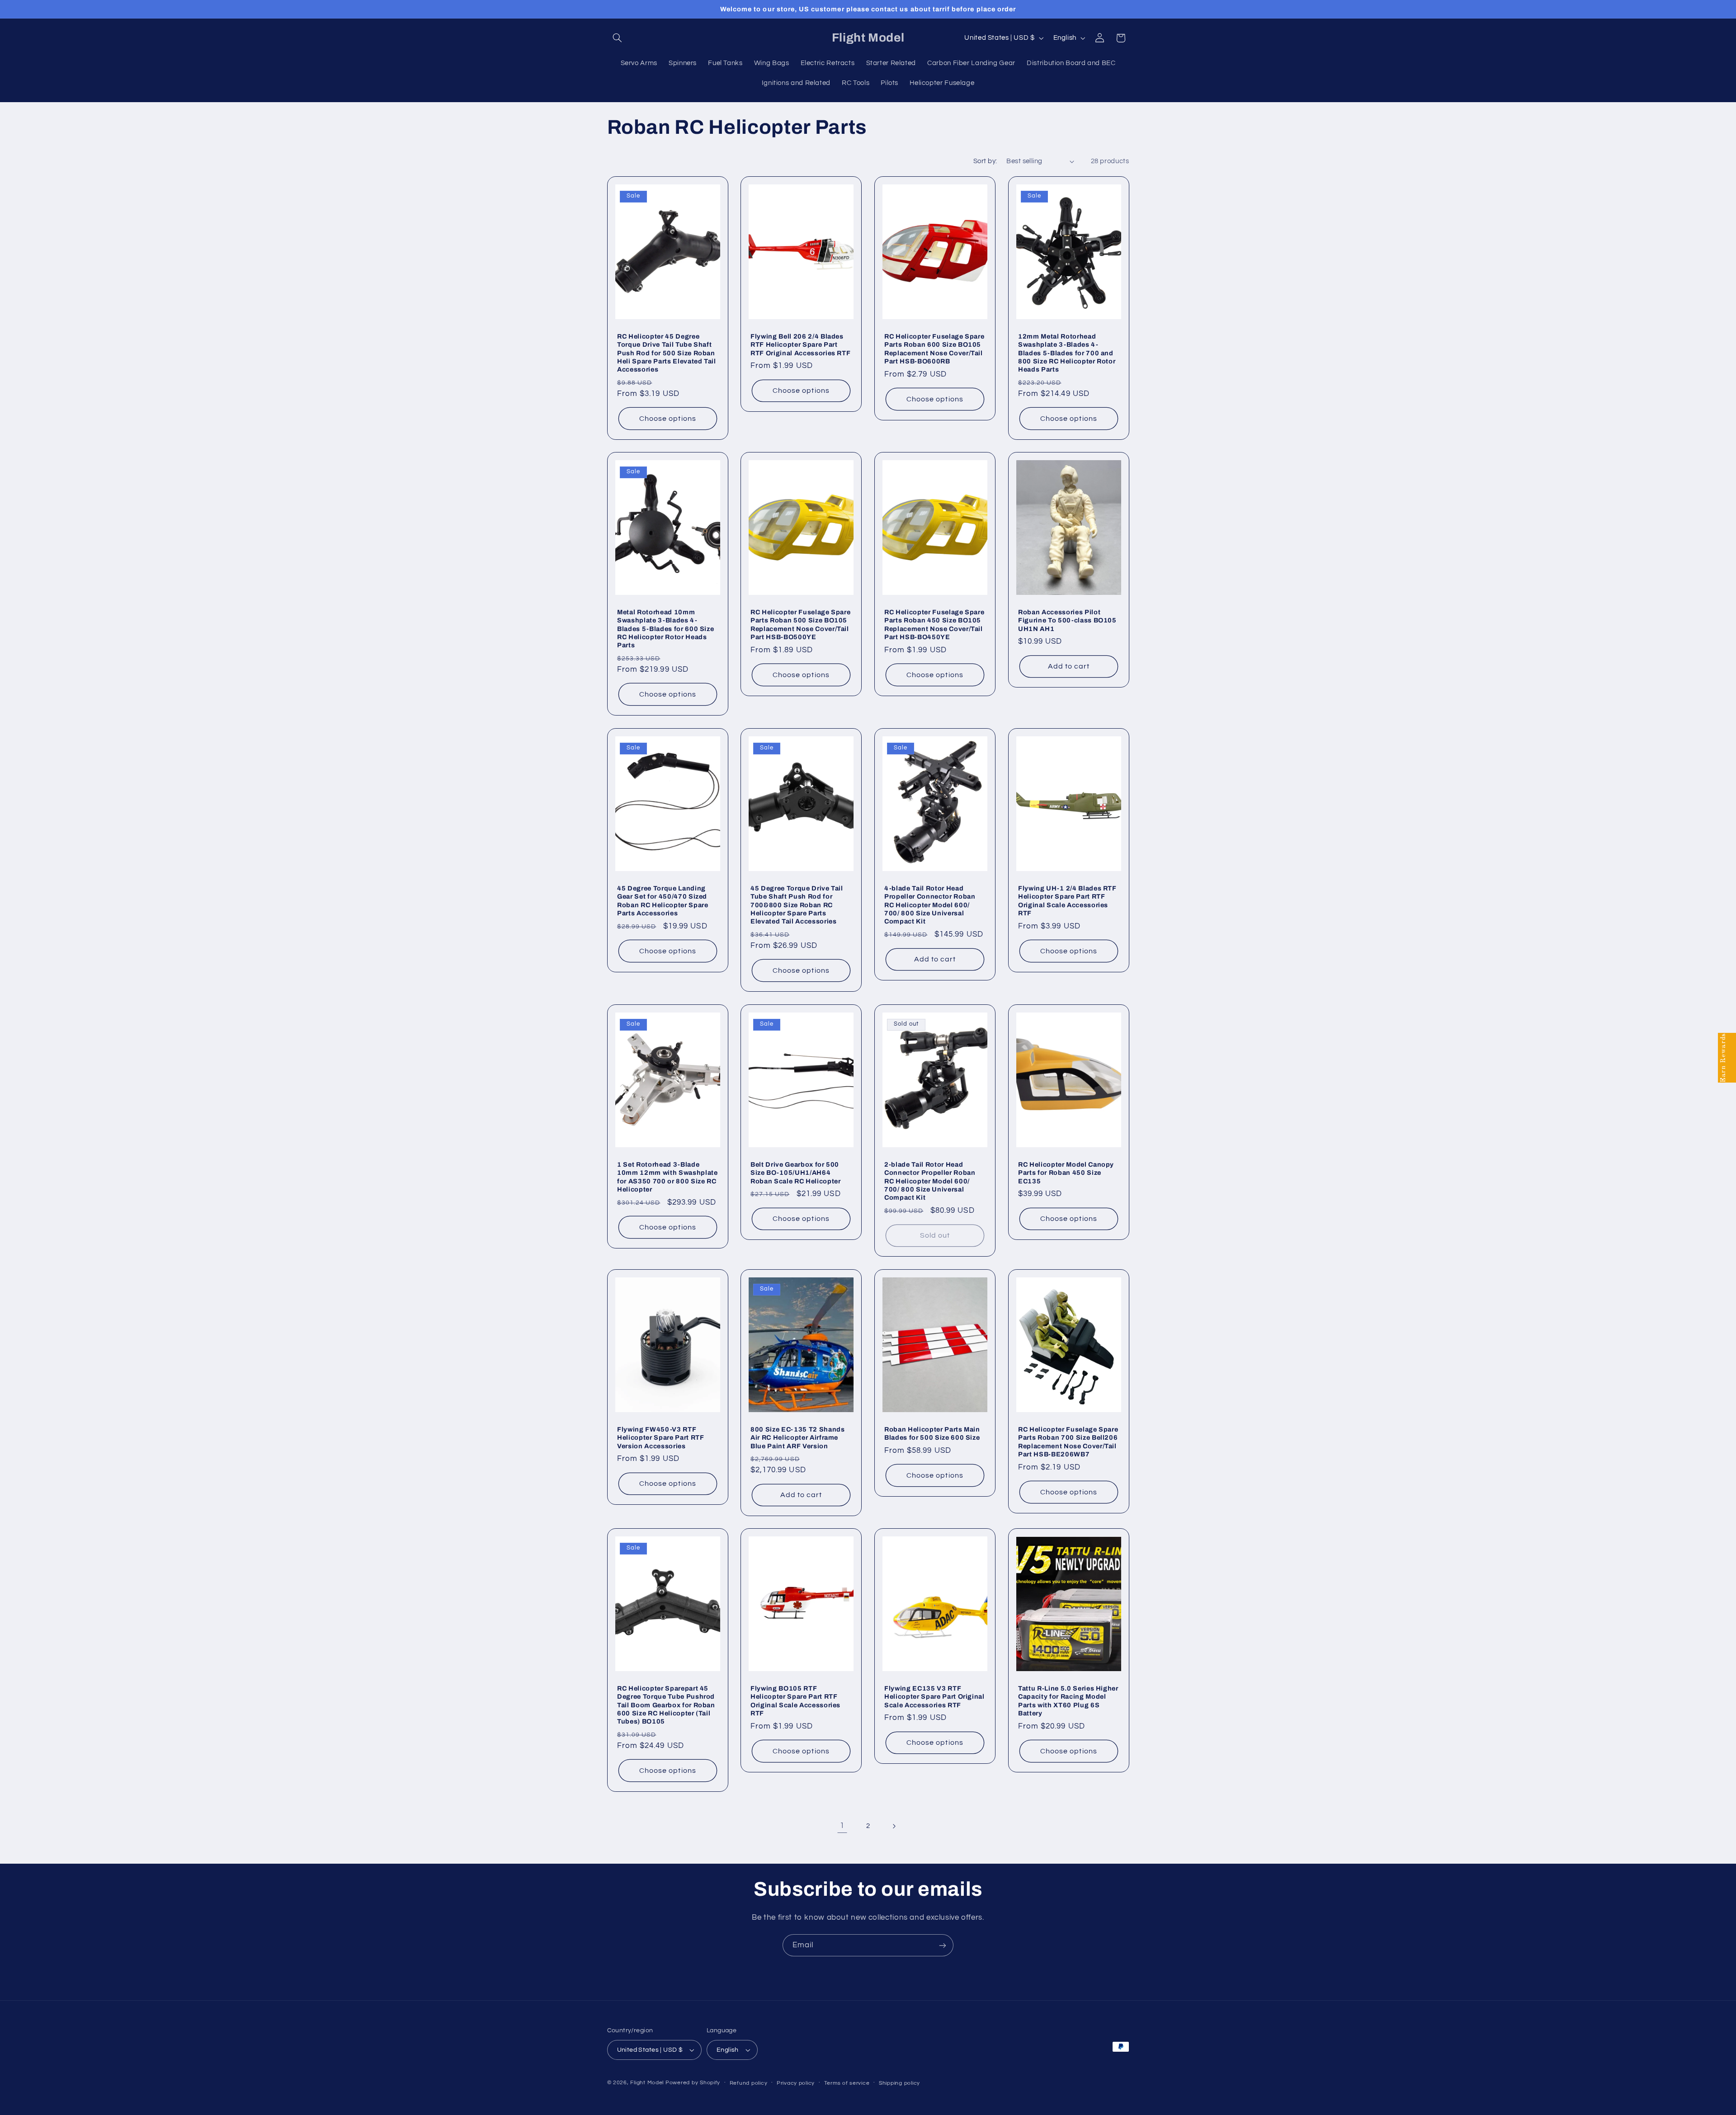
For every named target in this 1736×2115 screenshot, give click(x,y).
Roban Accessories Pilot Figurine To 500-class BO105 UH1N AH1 (1067, 620)
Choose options (668, 418)
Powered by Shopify (693, 2083)
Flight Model (647, 2083)
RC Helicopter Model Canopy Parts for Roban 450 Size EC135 (1066, 1172)
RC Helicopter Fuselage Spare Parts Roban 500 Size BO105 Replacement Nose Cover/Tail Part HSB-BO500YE (800, 624)
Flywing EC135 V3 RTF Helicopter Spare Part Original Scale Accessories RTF (934, 1697)
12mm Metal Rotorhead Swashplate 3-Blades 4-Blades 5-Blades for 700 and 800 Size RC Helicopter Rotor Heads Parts (1067, 353)
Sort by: (985, 161)
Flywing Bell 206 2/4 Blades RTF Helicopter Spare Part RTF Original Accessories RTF (800, 344)
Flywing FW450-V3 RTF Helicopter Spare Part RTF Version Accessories (661, 1437)
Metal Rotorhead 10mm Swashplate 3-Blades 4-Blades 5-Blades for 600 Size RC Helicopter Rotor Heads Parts (665, 629)
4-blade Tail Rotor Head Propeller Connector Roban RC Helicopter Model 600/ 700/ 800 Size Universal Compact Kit (930, 905)
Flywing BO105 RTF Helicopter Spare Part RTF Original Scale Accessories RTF (795, 1701)
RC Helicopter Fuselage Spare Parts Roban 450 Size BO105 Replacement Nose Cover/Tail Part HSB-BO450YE (934, 624)
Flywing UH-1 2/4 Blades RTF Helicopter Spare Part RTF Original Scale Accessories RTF (1067, 901)
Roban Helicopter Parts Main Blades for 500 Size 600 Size (932, 1433)
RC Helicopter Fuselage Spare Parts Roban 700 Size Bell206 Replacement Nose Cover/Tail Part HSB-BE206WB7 (1068, 1441)
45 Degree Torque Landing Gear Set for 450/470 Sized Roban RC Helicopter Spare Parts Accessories (663, 901)
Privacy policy (796, 2083)
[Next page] (894, 1826)
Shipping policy (899, 2083)
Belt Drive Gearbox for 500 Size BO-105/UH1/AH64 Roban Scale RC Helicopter (796, 1172)
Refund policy (749, 2083)
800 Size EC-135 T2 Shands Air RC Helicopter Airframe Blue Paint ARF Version (798, 1437)
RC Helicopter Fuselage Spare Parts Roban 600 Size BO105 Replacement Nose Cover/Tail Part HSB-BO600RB (934, 348)
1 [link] (842, 1826)
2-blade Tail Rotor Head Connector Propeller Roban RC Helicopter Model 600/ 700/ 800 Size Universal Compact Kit (930, 1181)
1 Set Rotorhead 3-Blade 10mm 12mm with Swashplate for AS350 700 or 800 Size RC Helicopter (668, 1176)
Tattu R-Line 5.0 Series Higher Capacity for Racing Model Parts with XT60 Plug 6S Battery (1068, 1701)
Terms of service (847, 2083)
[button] (618, 38)
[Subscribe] (943, 1945)
